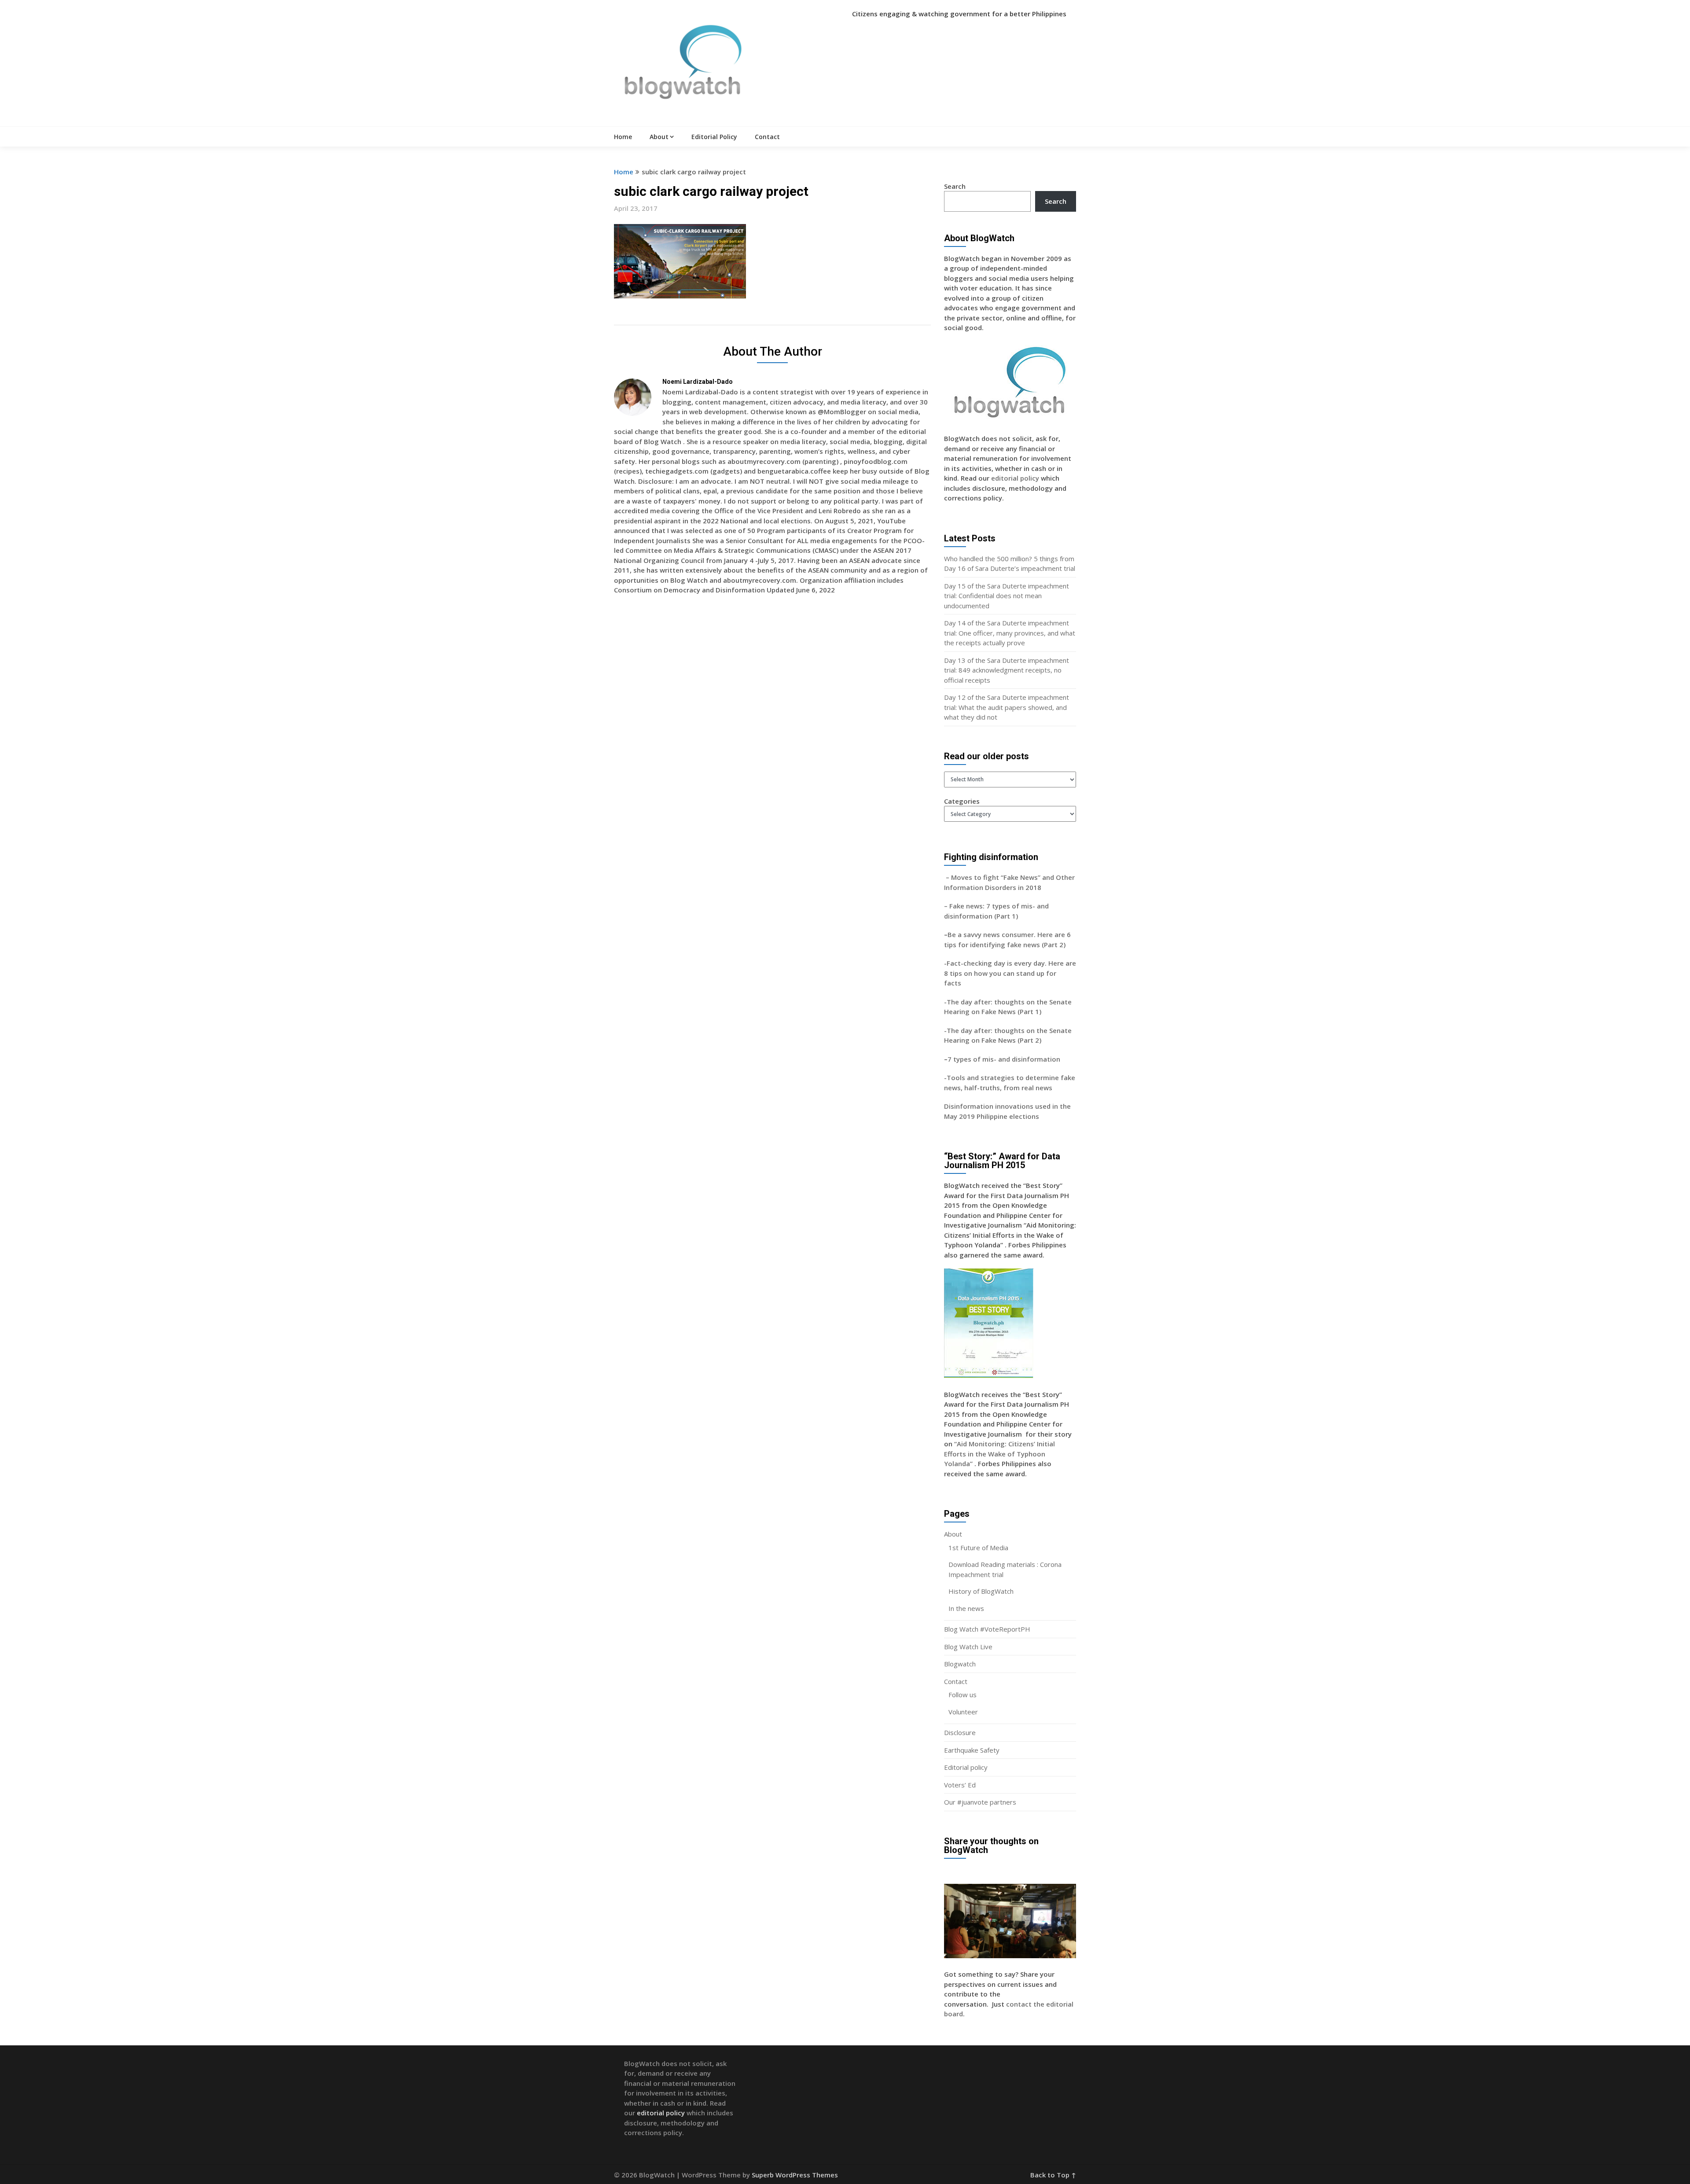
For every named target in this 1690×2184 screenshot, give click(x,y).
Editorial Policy (714, 137)
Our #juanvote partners (980, 1802)
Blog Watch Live (968, 1647)
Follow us (963, 1695)
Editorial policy (966, 1767)
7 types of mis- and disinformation (1005, 1059)
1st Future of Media (978, 1548)
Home (623, 137)
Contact (767, 137)
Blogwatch (960, 1664)
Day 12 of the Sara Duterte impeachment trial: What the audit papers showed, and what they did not (1007, 707)
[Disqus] (772, 729)
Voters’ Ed (960, 1785)
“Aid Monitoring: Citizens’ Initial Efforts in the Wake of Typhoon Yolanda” (999, 1454)
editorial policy (1015, 478)
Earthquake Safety (972, 1750)
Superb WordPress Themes (795, 2175)
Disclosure (960, 1732)
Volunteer (963, 1712)
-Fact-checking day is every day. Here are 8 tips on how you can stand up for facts (1010, 973)
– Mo (953, 877)
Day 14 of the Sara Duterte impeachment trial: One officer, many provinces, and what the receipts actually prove (1010, 633)
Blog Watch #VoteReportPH (987, 1629)
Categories (962, 801)
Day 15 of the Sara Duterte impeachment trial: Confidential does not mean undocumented (1007, 596)
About (659, 137)
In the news (966, 1608)
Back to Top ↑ (1053, 2175)
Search (955, 186)
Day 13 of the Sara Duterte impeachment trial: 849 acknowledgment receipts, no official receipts (1007, 670)
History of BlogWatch (981, 1591)
